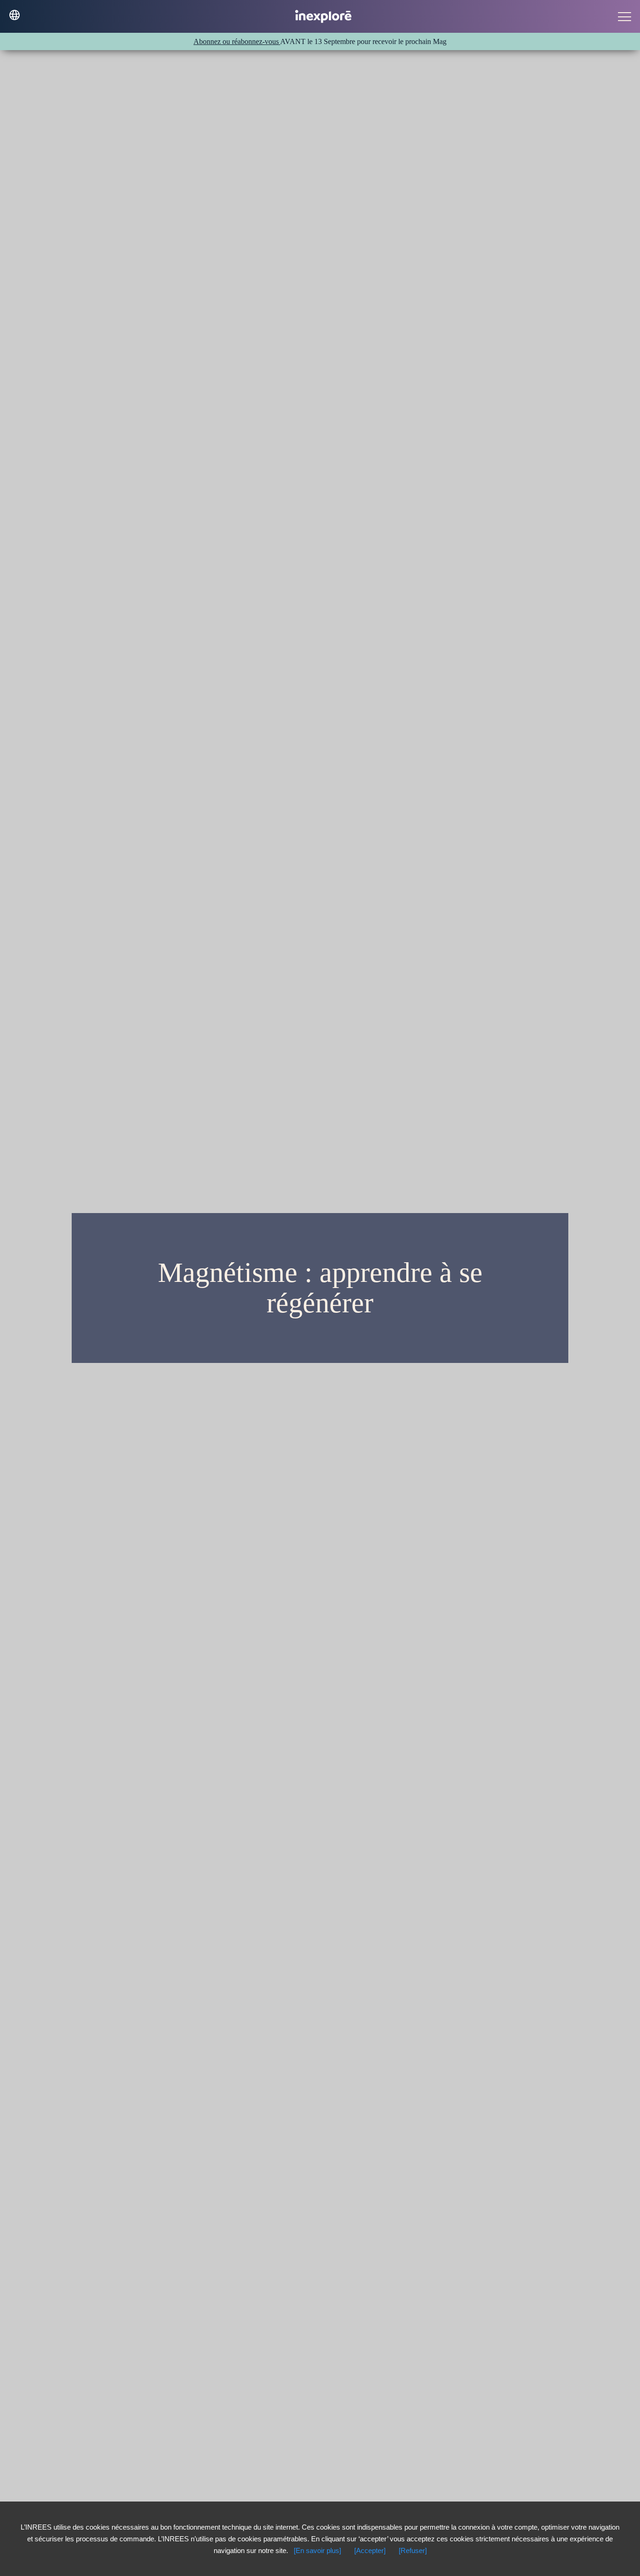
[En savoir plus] (317, 2550)
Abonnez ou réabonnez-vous (237, 41)
